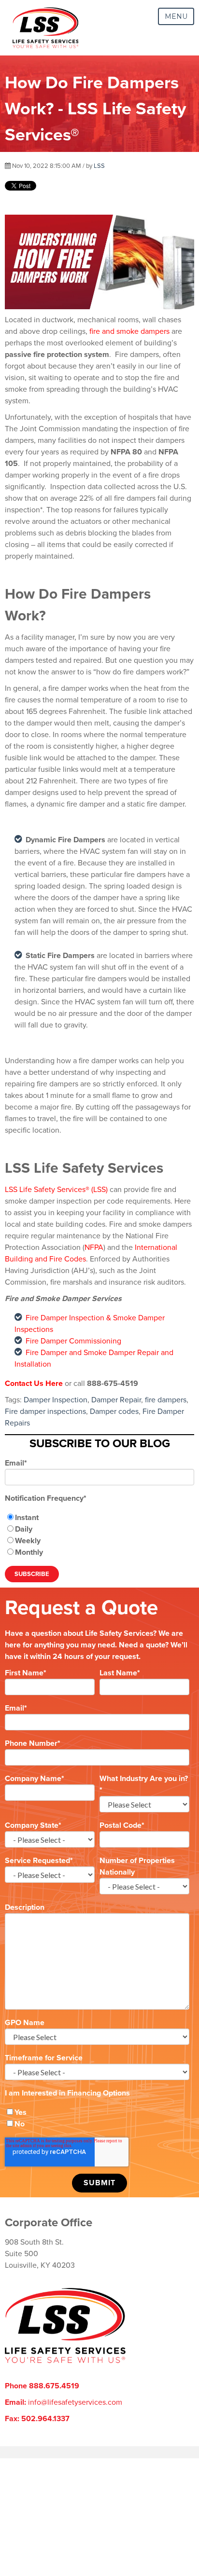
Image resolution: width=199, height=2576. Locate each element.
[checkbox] (99, 1535)
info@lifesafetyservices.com (75, 2402)
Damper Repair (116, 1400)
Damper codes (114, 1411)
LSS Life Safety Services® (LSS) (56, 1190)
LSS (99, 166)
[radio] (99, 1518)
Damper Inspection (56, 1400)
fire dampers (166, 1400)
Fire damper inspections (45, 1411)
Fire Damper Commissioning (73, 1341)
